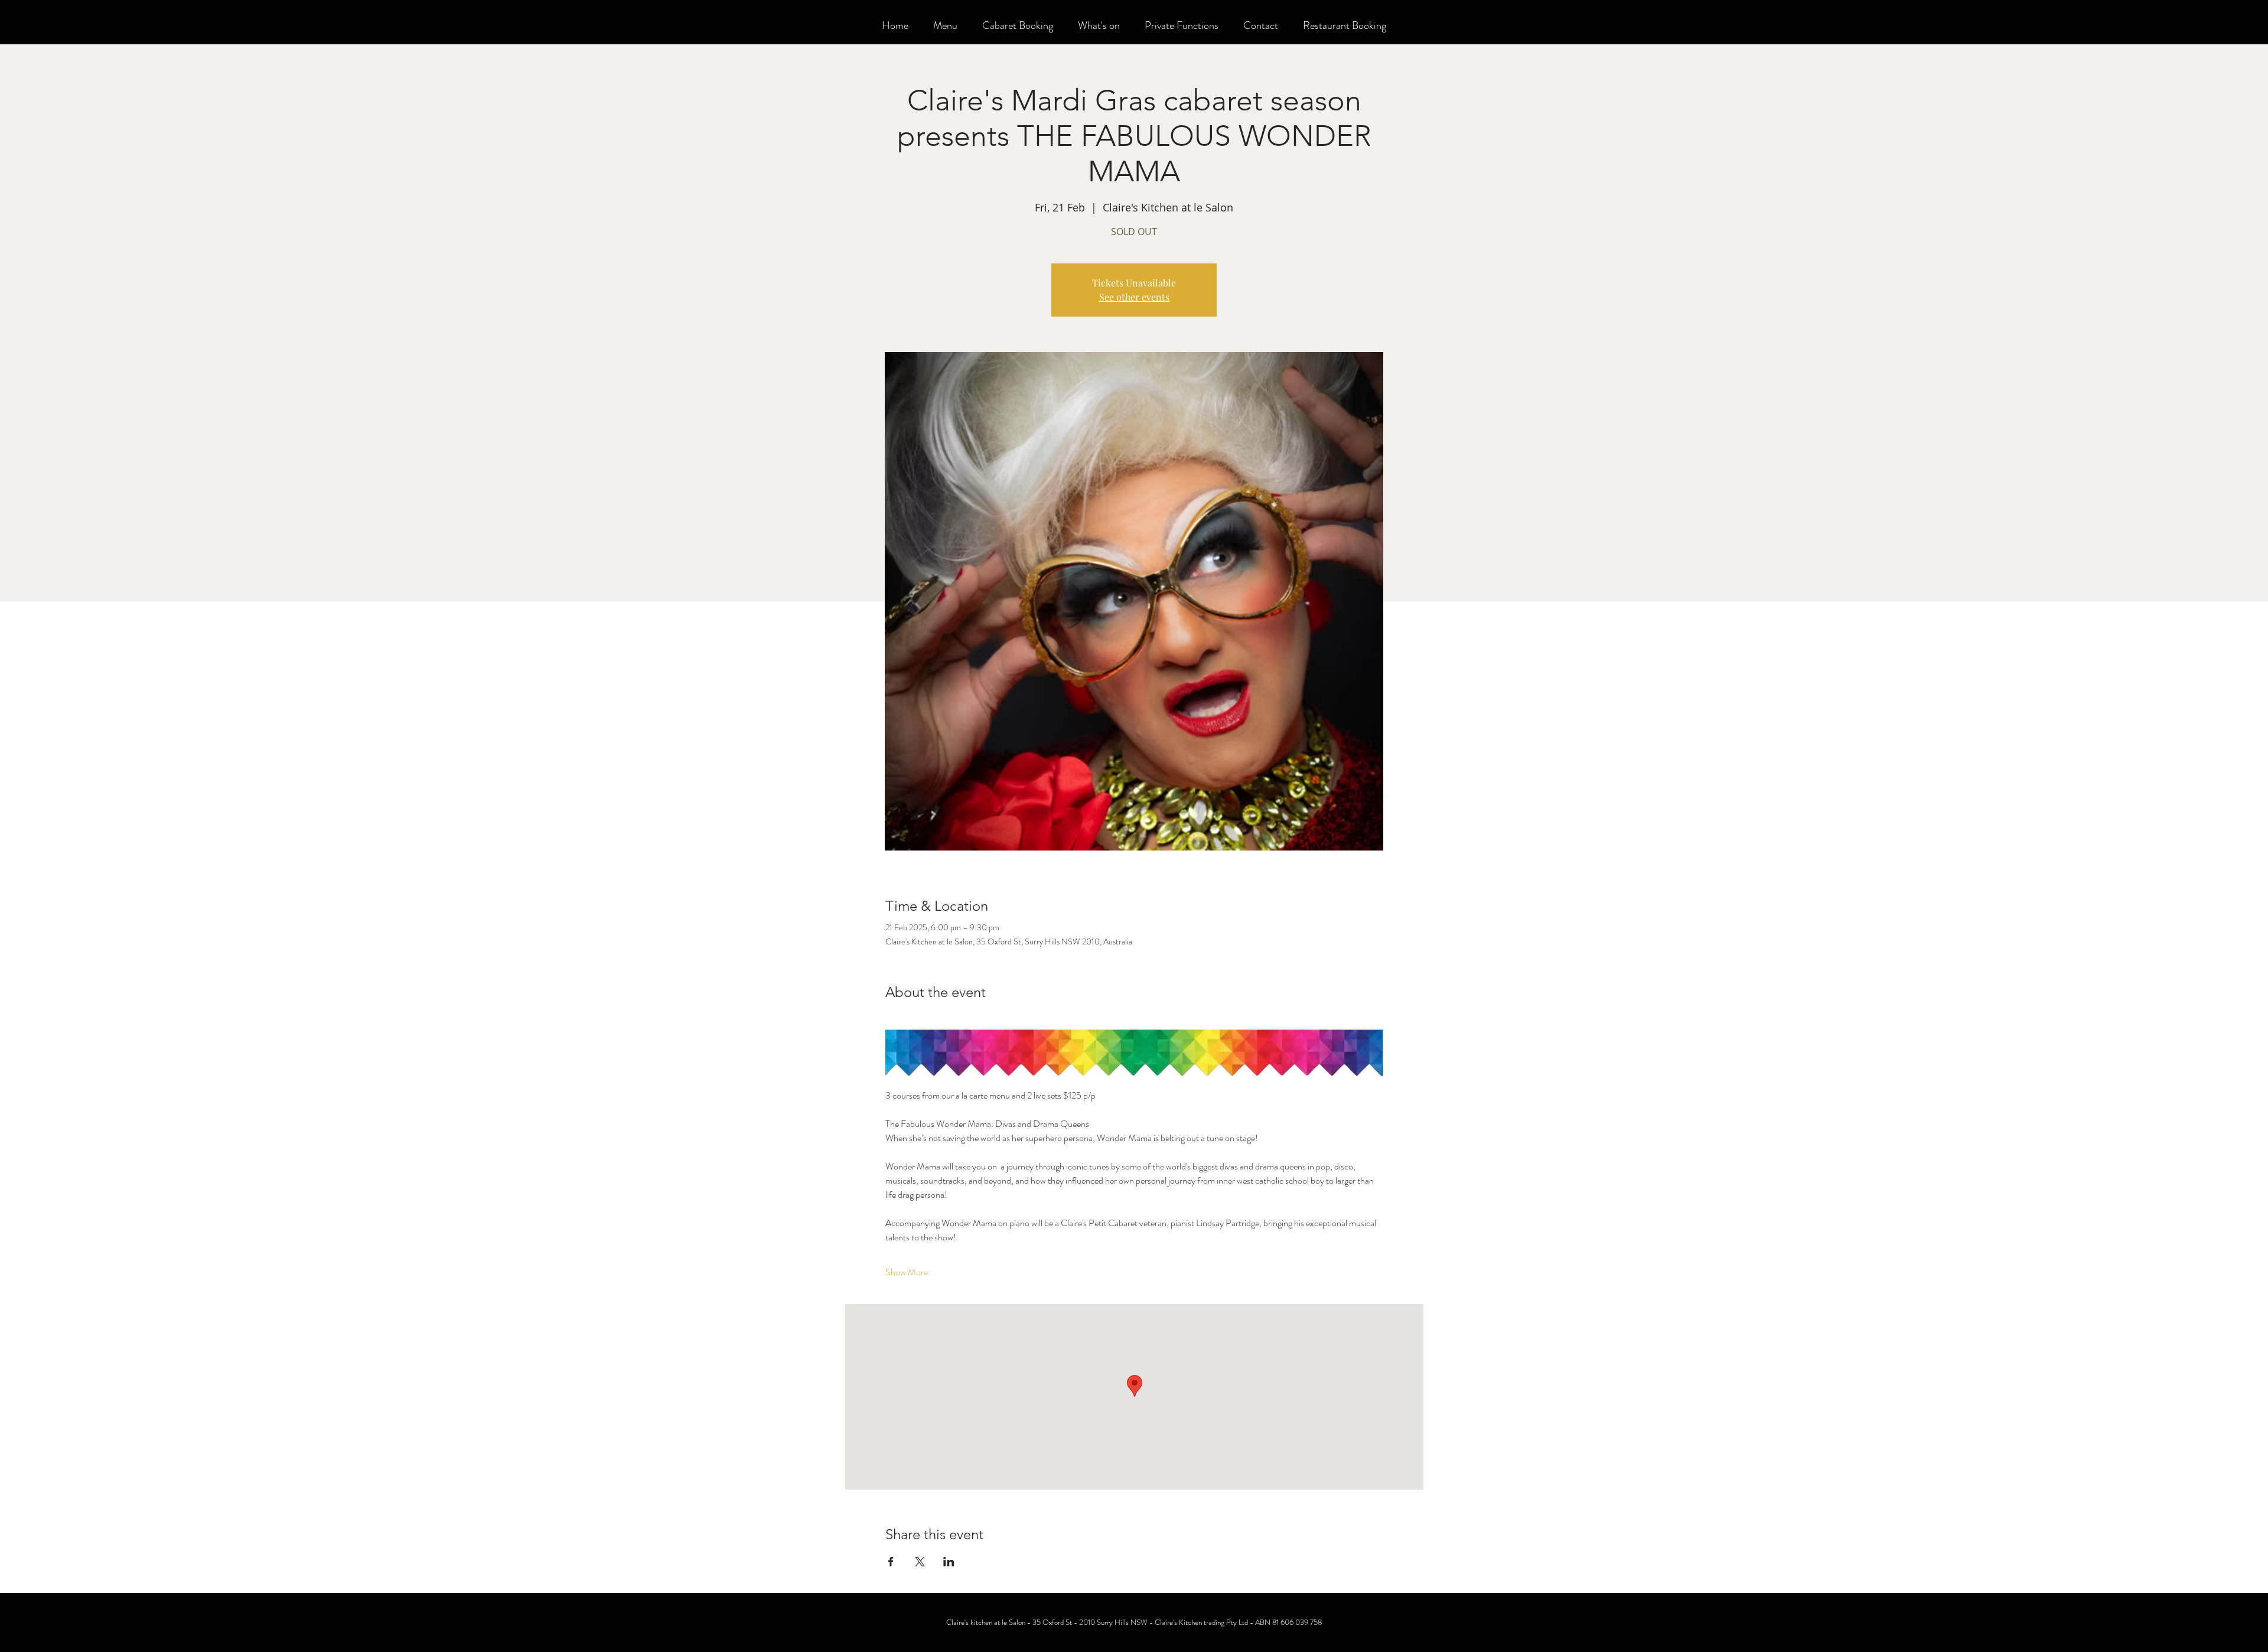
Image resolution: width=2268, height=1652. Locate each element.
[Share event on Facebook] (891, 1562)
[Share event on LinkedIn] (949, 1562)
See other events (1134, 297)
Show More (907, 1272)
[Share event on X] (920, 1562)
